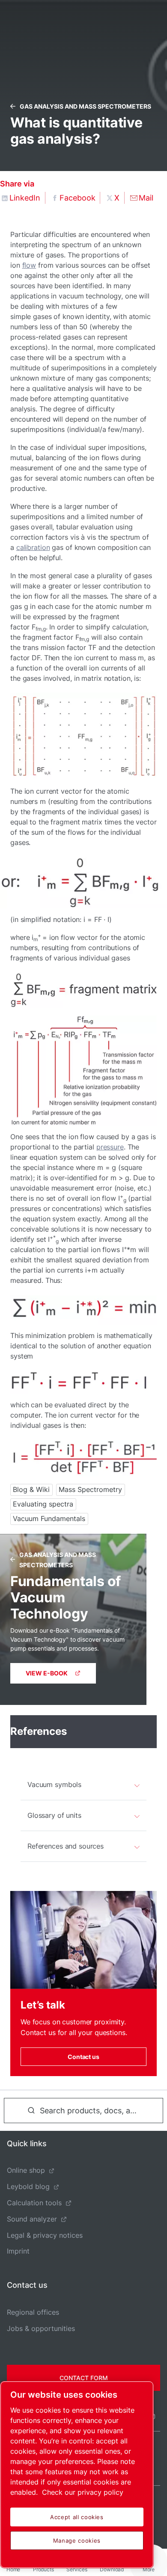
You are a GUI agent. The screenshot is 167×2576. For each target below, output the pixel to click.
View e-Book (47, 1673)
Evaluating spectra (43, 1504)
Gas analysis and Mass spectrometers (85, 106)
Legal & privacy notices (45, 2235)
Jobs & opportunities (41, 2328)
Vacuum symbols (54, 1784)
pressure (110, 1147)
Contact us (83, 2057)
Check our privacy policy (83, 2492)
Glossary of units (54, 1815)
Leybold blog (28, 2186)
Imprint (18, 2251)
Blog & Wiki (31, 1489)
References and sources (66, 1846)
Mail (146, 198)
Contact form (84, 2378)
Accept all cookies (77, 2517)
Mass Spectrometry (90, 1489)
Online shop (26, 2170)
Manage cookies (77, 2541)
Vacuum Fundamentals (49, 1518)
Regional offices (33, 2312)
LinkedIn (25, 198)
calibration (33, 547)
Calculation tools (34, 2203)
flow (29, 265)
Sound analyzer (32, 2219)
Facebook (78, 198)
